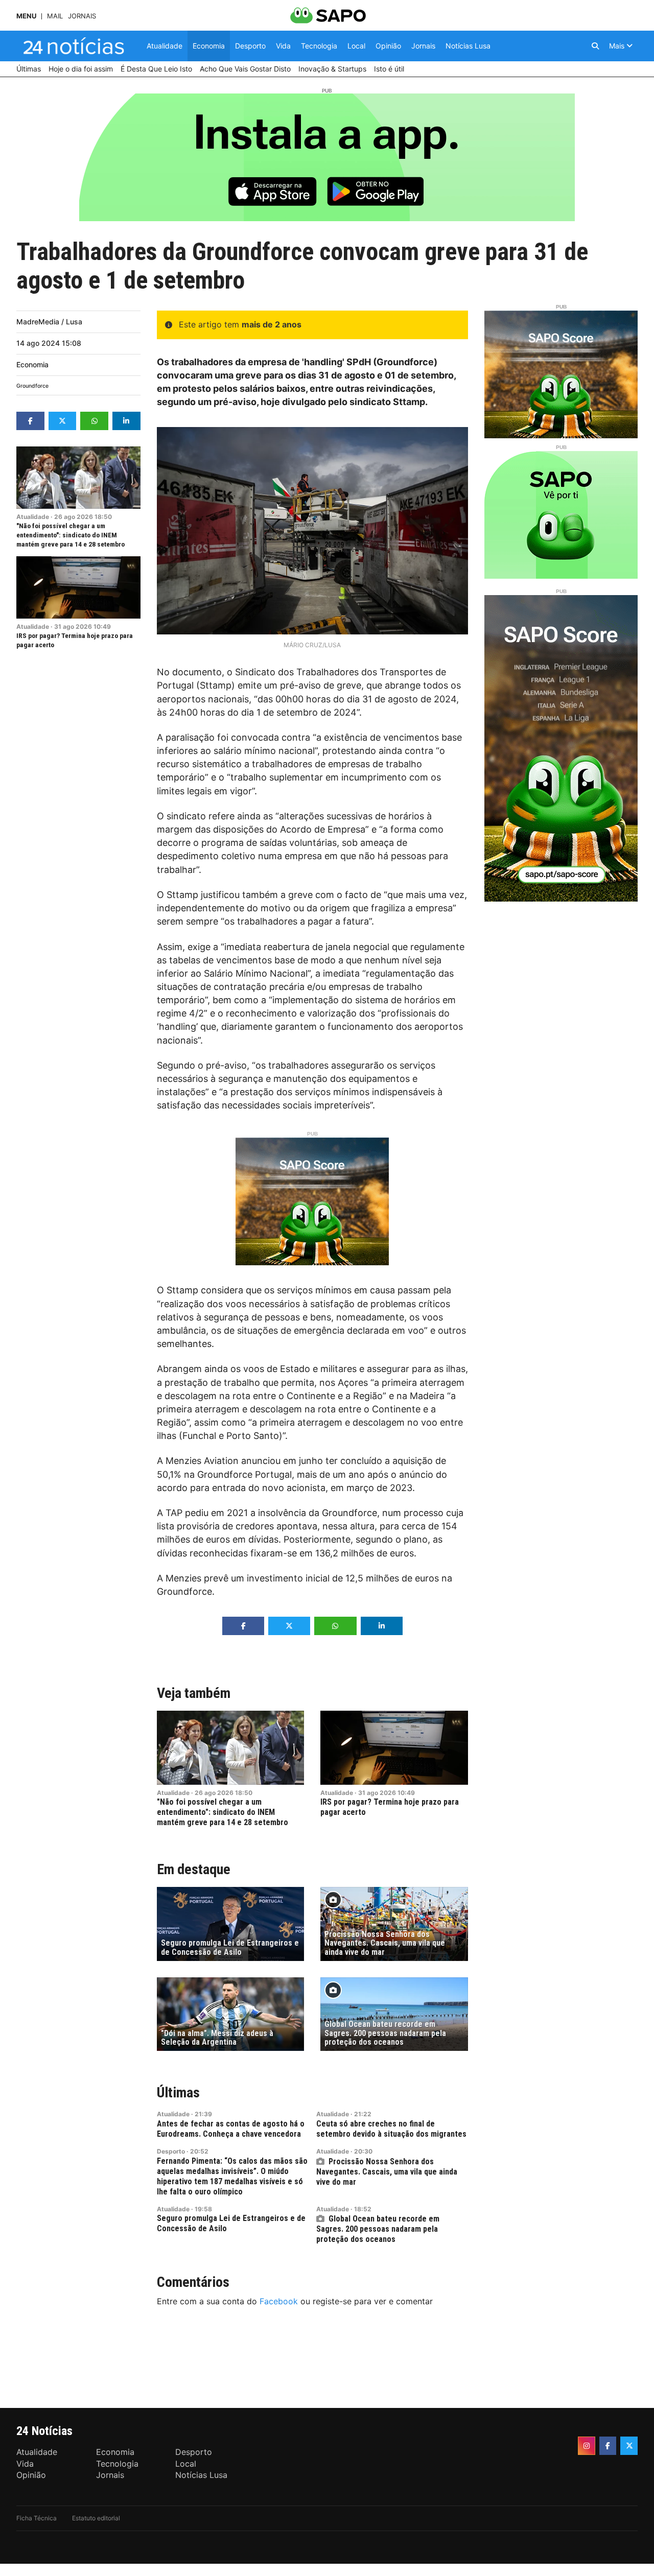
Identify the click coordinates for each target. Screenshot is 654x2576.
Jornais (82, 16)
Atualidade (33, 517)
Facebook (279, 2301)
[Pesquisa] (595, 46)
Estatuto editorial (96, 2518)
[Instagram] (587, 2446)
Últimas (178, 2093)
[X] (629, 2446)
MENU (26, 16)
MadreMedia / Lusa (49, 322)
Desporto (171, 2151)
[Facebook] (608, 2446)
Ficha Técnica (37, 2518)
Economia (32, 364)
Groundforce (32, 386)
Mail (55, 16)
